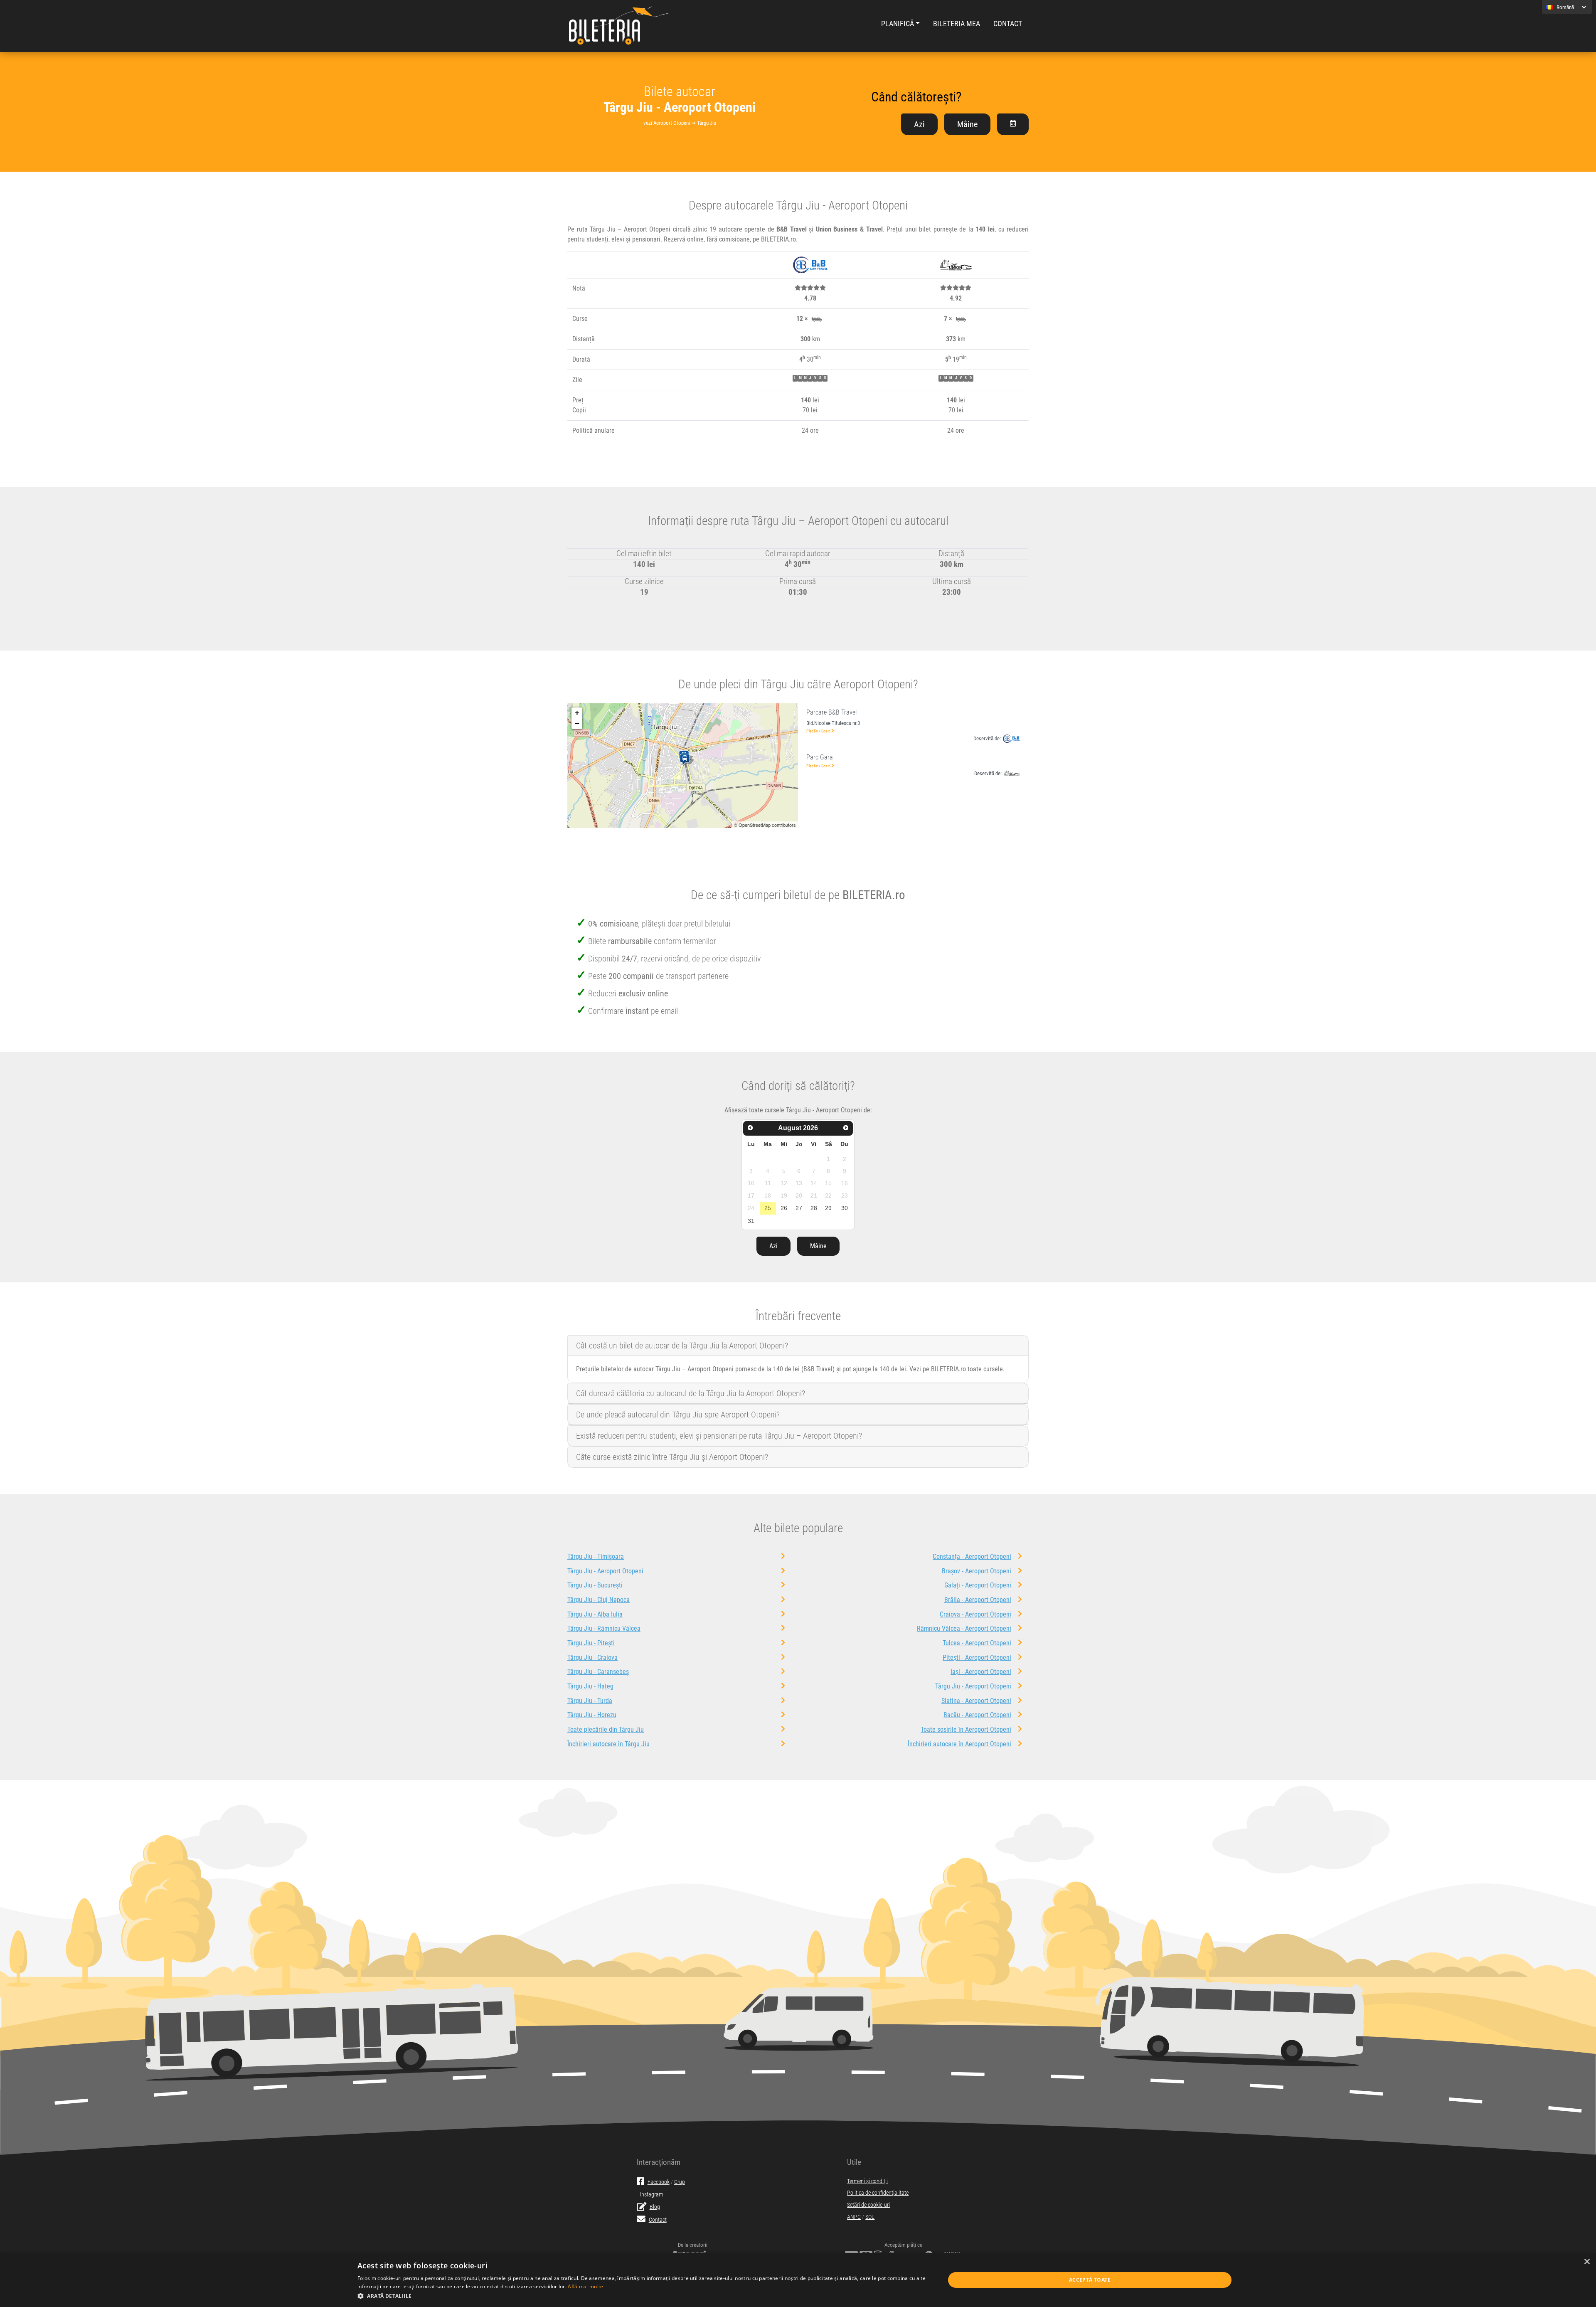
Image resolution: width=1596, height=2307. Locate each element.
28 (814, 1208)
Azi (919, 124)
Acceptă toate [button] (1090, 2280)
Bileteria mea (957, 24)
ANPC (854, 2217)
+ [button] (577, 713)
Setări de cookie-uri (868, 2205)
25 (768, 1208)
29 (828, 1208)
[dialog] (798, 2280)
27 (799, 1208)
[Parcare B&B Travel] (686, 760)
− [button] (577, 723)
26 (784, 1208)
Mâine (967, 124)
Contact (1008, 24)
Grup (680, 2182)
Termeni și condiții (867, 2181)
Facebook (659, 2182)
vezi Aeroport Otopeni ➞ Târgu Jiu (680, 123)
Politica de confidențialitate (878, 2193)
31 (751, 1221)
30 (845, 1208)
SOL (870, 2217)
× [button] (1587, 2262)
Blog (655, 2207)
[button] (642, 2296)
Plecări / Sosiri (819, 731)
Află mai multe (585, 2286)
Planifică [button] (898, 24)
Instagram (652, 2195)
